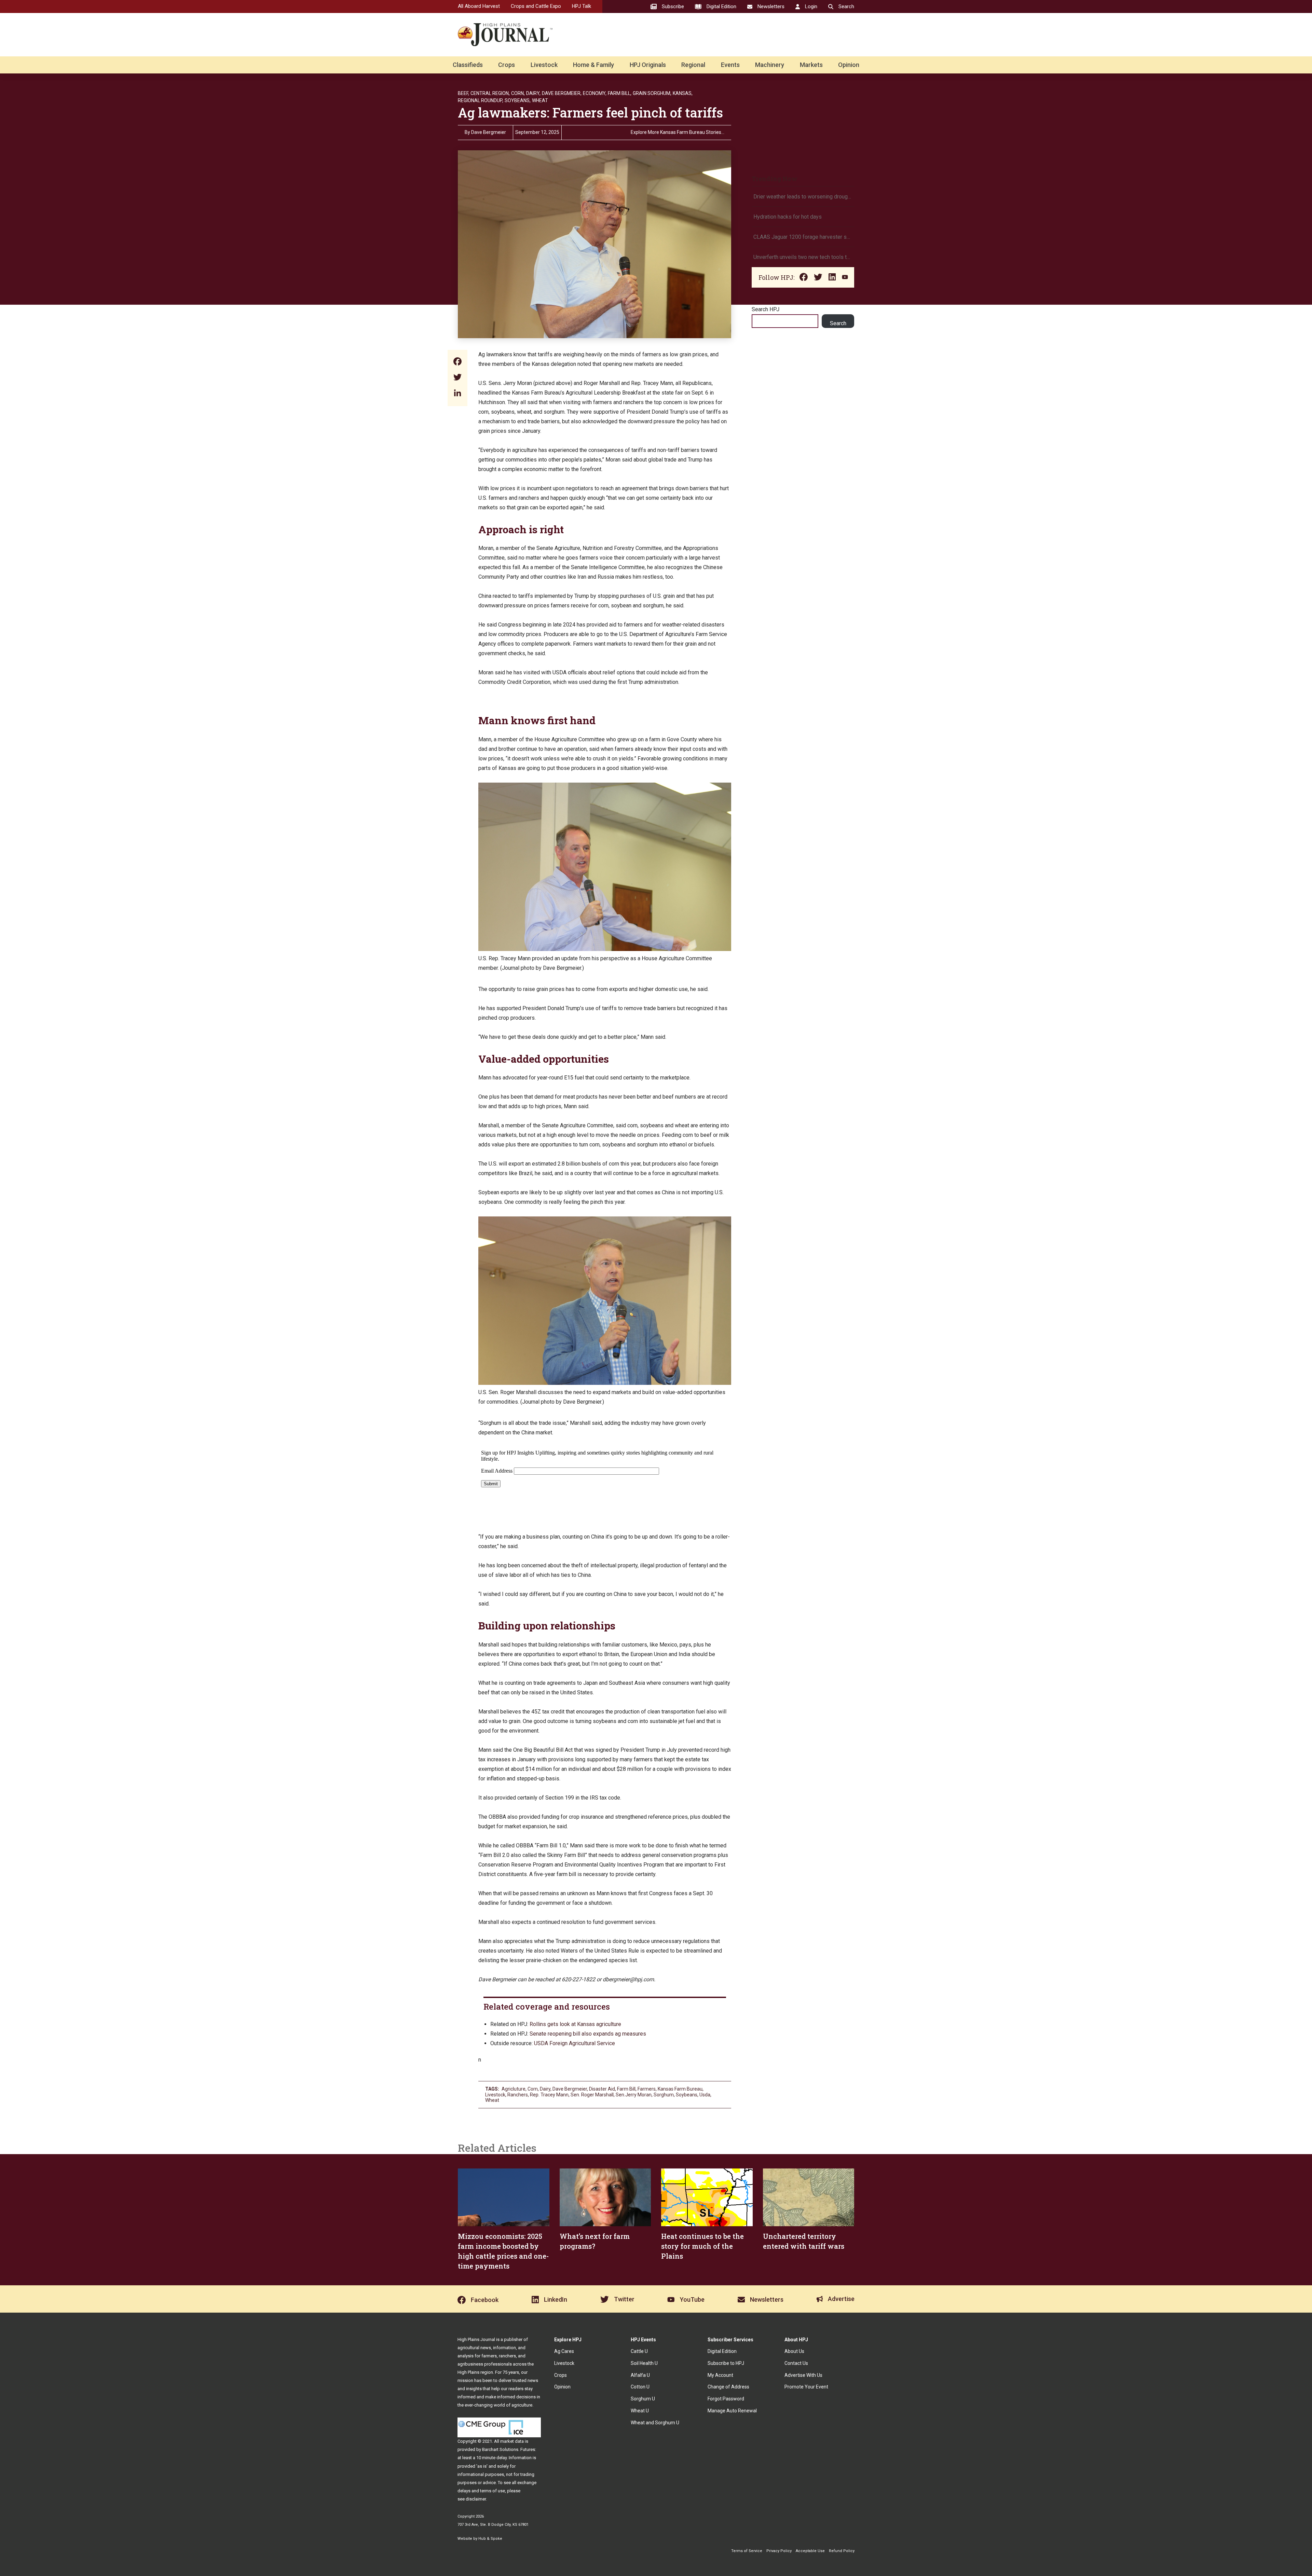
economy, (595, 93)
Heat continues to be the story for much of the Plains (702, 2246)
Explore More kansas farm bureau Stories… (678, 132)
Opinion (849, 65)
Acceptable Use (810, 2551)
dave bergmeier (570, 2089)
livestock (495, 2095)
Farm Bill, (620, 93)
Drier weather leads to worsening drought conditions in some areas (803, 197)
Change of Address (728, 2387)
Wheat (540, 100)
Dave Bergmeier (489, 132)
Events (730, 65)
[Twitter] (457, 378)
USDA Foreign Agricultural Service (575, 2043)
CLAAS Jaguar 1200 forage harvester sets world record (803, 237)
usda (705, 2095)
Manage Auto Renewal (732, 2411)
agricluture (514, 2089)
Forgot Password (726, 2399)
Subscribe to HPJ (726, 2363)
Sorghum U (643, 2399)
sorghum (664, 2095)
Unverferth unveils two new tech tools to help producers (803, 257)
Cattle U (639, 2351)
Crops (507, 65)
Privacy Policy (779, 2551)
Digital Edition (722, 2351)
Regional (693, 65)
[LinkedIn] (457, 394)
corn (533, 2089)
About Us (794, 2351)
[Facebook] (457, 362)
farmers (647, 2089)
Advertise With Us (803, 2375)
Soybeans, (518, 100)
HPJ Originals (648, 65)
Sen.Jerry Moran (634, 2095)
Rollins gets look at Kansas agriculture (575, 2024)
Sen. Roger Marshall (592, 2095)
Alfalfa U (640, 2375)
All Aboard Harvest (479, 6)
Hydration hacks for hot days (788, 217)
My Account (720, 2375)
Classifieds (468, 65)
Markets (811, 65)
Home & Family (593, 65)
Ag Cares (564, 2351)
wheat (492, 2100)
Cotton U (640, 2387)
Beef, (463, 93)
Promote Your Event (806, 2387)
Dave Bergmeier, (562, 93)
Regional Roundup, (481, 100)
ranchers (518, 2095)
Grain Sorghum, (652, 93)
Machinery (770, 65)
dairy (545, 2089)
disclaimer (476, 2499)
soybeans (687, 2095)
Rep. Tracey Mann (549, 2095)
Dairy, (533, 93)
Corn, (518, 93)
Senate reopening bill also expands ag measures (588, 2034)
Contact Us (796, 2363)
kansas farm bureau (680, 2089)
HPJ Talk (582, 6)
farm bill (626, 2089)
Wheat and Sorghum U (655, 2423)
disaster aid (602, 2089)
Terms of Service (747, 2551)
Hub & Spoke (490, 2539)
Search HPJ (766, 309)
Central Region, (490, 93)
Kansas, (683, 93)
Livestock (544, 65)
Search (838, 323)
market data (512, 2441)
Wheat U (640, 2411)
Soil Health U (644, 2363)
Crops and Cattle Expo (536, 6)
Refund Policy (842, 2551)
